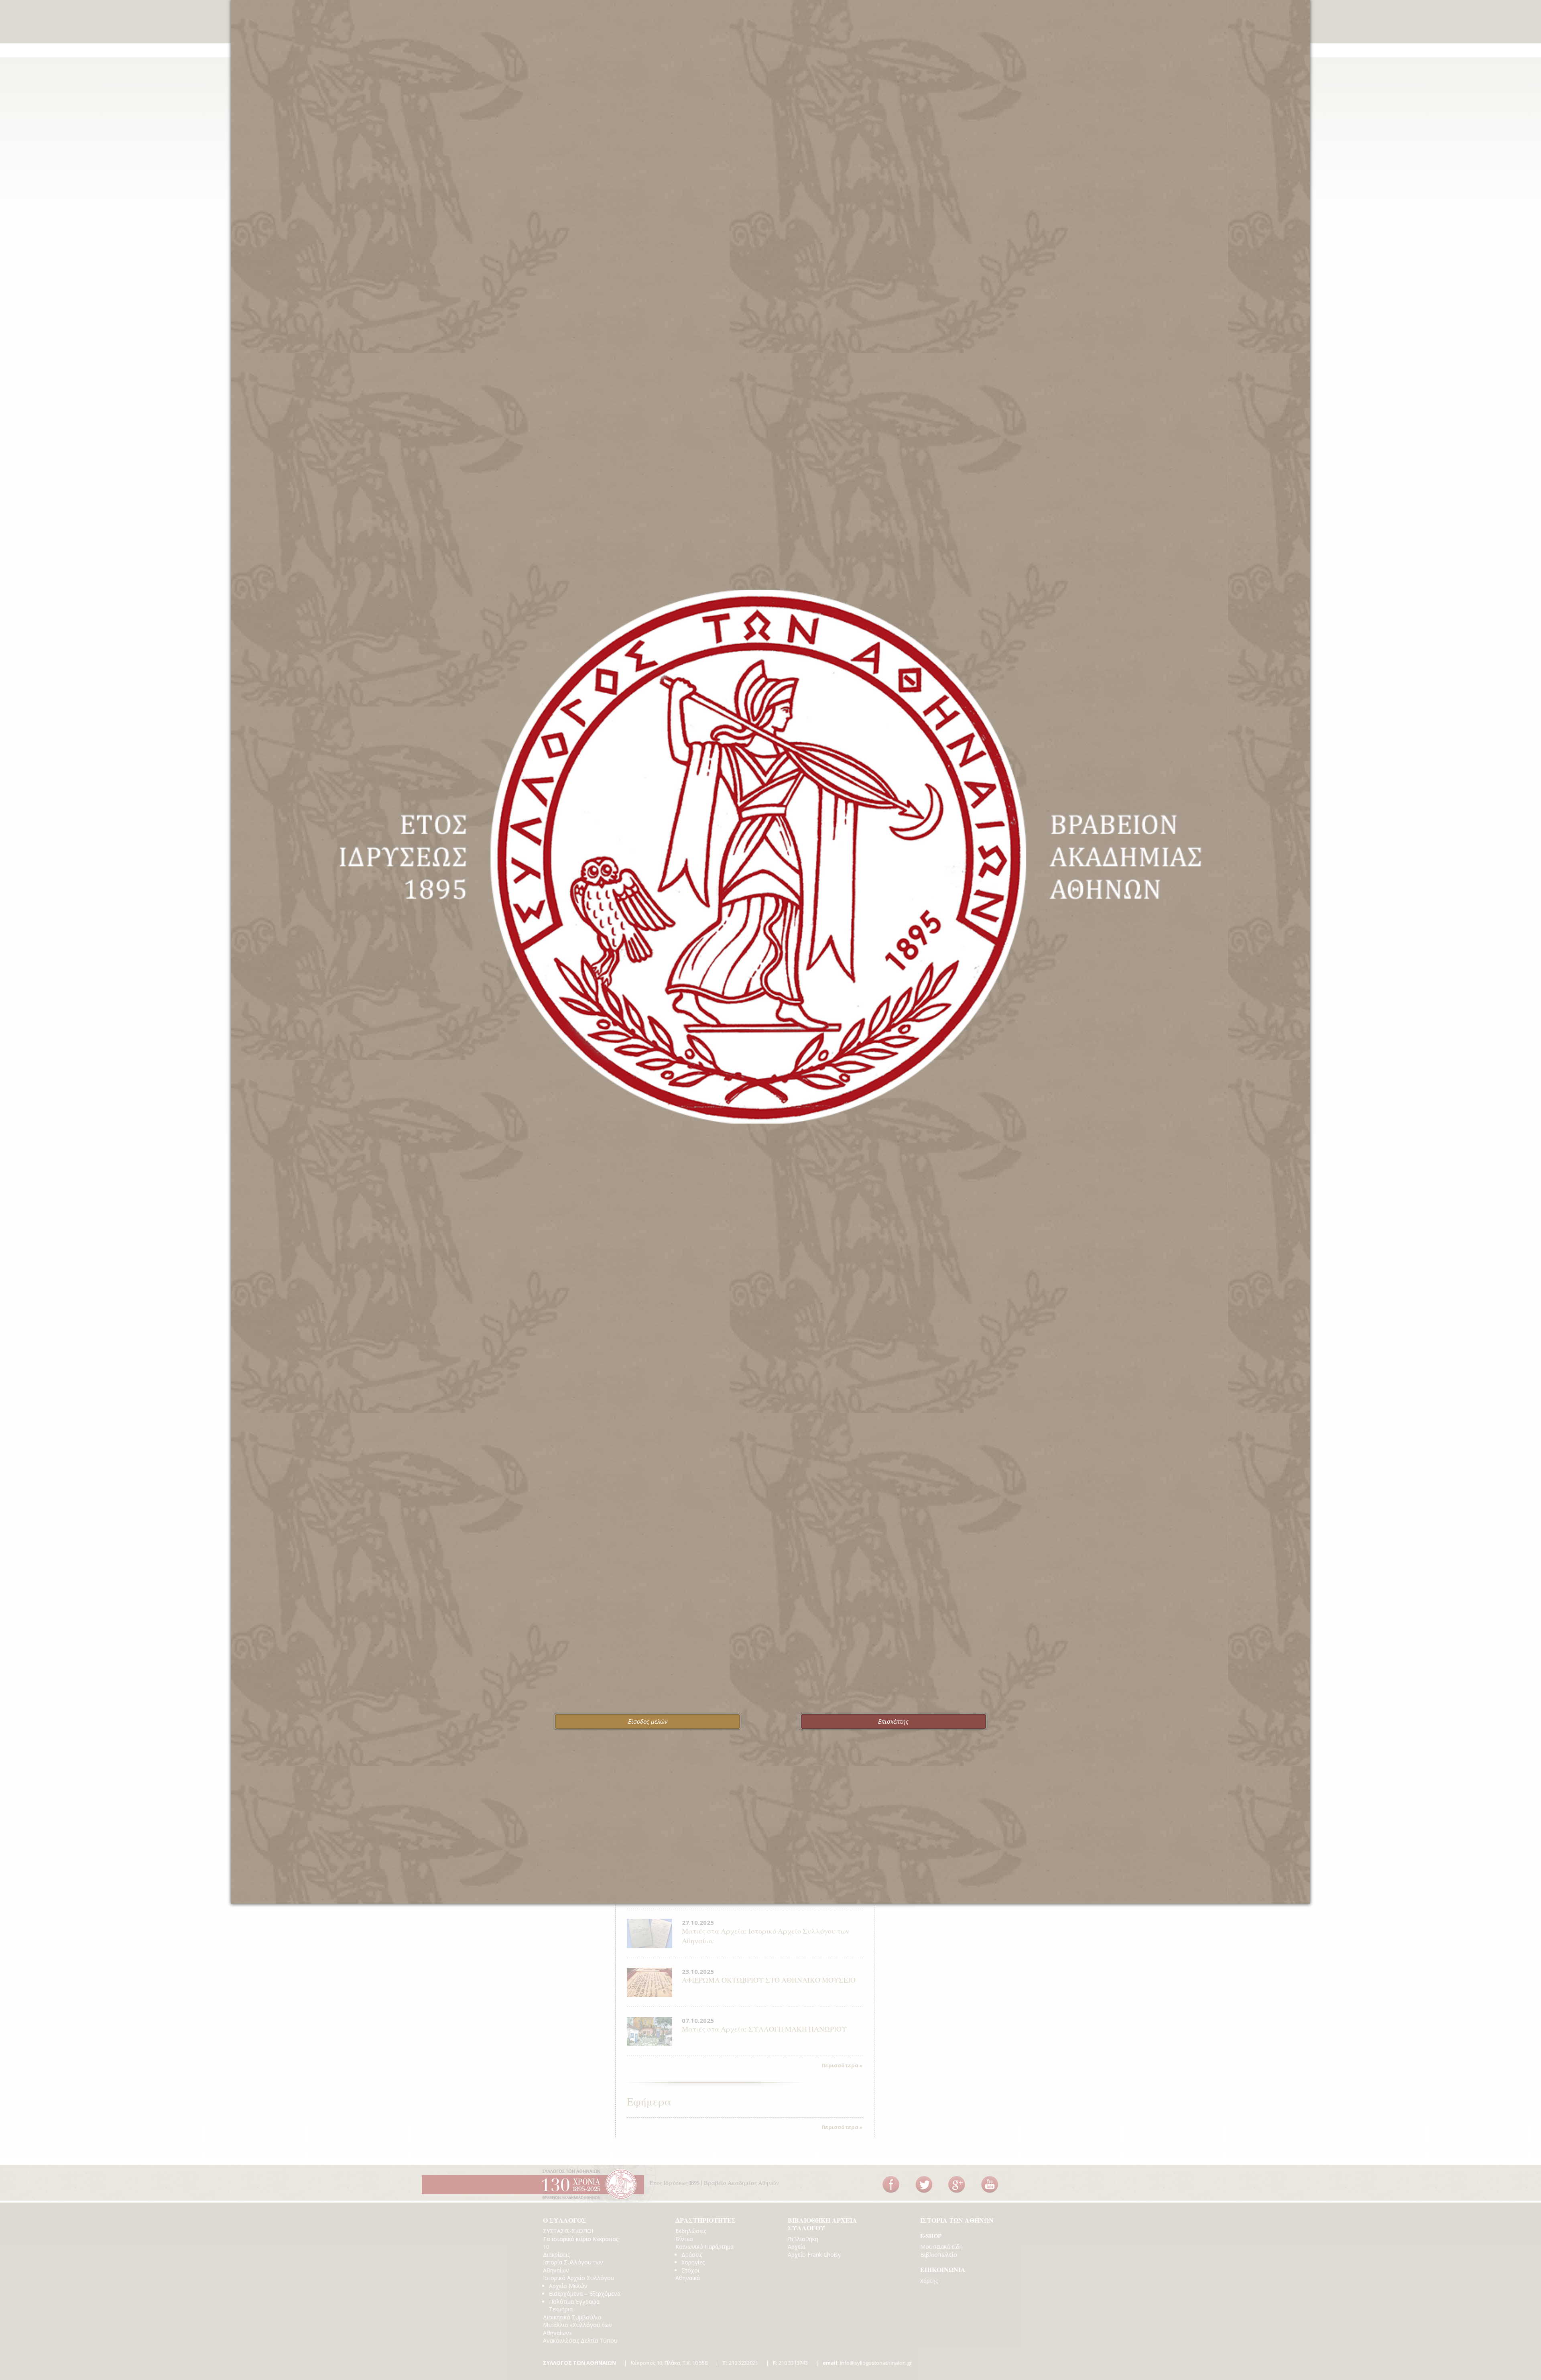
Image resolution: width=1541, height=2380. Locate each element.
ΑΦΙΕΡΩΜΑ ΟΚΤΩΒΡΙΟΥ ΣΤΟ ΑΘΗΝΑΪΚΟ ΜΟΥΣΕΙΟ (769, 1980)
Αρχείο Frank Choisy (814, 2255)
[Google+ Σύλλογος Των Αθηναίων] (957, 2185)
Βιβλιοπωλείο (939, 2255)
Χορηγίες (693, 2262)
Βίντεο (684, 2239)
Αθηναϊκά (688, 2278)
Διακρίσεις (556, 2255)
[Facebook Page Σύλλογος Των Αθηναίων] (891, 2185)
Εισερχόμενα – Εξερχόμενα (585, 2293)
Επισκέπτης (893, 1721)
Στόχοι (690, 2270)
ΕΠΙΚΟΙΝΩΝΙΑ (943, 2270)
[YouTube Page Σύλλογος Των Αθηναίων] (990, 2185)
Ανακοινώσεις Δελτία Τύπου (580, 2340)
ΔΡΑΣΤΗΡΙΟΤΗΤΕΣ (706, 2221)
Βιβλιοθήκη (803, 2239)
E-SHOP (931, 2236)
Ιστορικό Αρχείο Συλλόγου (579, 2278)
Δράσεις (692, 2255)
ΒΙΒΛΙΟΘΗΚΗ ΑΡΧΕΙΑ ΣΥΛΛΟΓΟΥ (822, 2225)
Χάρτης (929, 2281)
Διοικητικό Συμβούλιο (572, 2317)
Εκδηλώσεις (691, 2231)
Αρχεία (797, 2247)
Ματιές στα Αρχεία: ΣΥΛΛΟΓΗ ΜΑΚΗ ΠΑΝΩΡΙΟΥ (764, 2029)
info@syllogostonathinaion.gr (867, 2363)
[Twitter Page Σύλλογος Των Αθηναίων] (924, 2185)
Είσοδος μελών (648, 1721)
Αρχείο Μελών (568, 2286)
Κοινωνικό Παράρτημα (704, 2247)
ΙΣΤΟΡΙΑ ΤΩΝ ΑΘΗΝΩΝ (957, 2221)
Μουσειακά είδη (941, 2247)
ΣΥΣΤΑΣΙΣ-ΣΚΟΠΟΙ (568, 2231)
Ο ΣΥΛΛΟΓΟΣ (565, 2221)
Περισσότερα (840, 2065)
